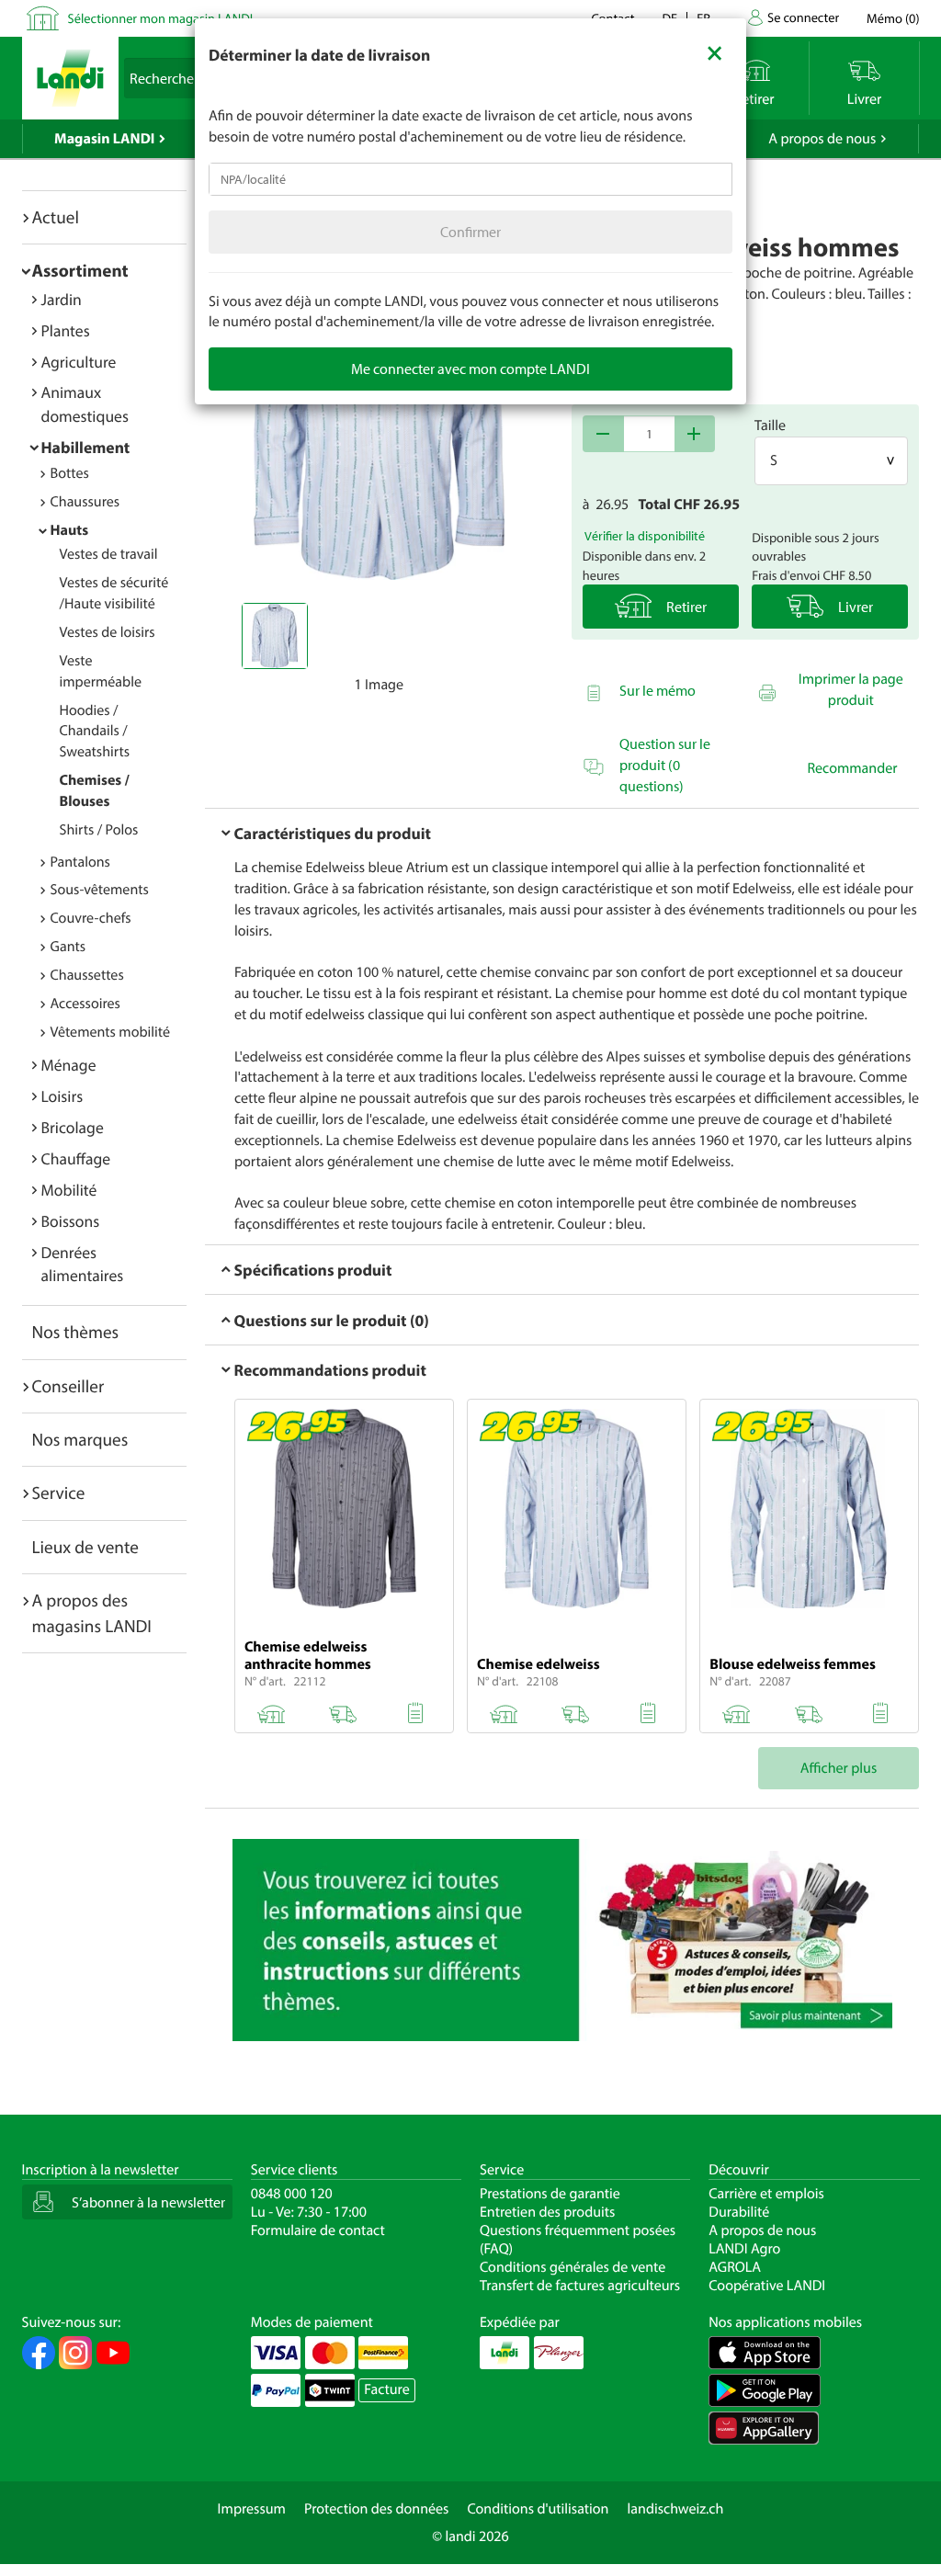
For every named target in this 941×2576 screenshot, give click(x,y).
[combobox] (470, 179)
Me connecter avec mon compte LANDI (470, 369)
